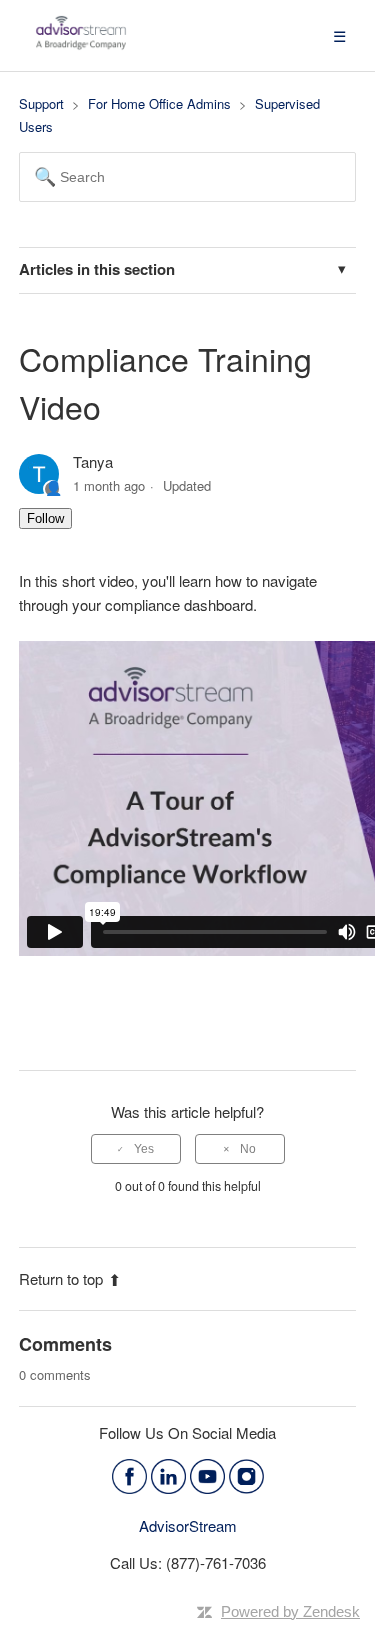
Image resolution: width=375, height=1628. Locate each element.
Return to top (61, 1278)
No (248, 1149)
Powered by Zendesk (290, 1611)
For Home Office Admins (159, 103)
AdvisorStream (188, 1525)
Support (41, 103)
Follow (45, 518)
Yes (144, 1149)
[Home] (81, 44)
